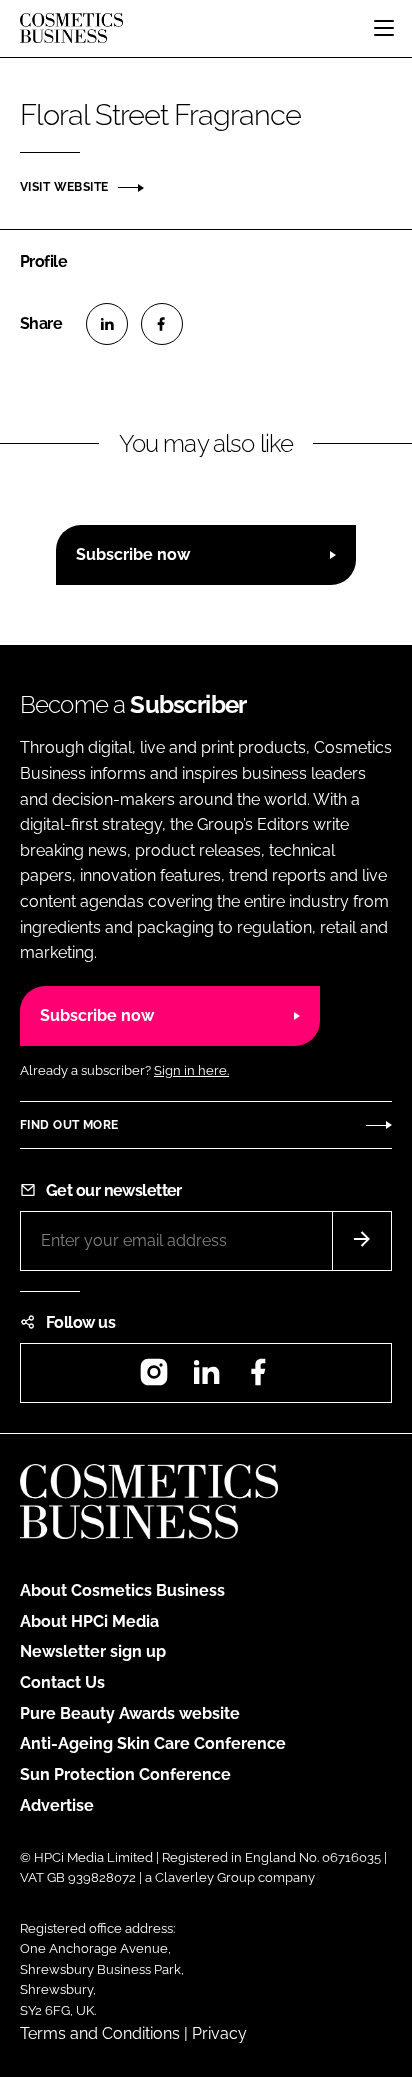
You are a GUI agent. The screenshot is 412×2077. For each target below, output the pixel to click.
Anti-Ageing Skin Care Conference (153, 1743)
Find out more (69, 1125)
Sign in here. (191, 1070)
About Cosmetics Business (122, 1590)
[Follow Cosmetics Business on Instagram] (154, 1378)
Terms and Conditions (100, 2033)
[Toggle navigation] (384, 28)
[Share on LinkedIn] (107, 324)
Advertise (57, 1805)
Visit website (64, 187)
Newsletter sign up (93, 1651)
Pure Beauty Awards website (130, 1713)
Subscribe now (133, 554)
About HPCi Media (89, 1621)
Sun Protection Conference (125, 1774)
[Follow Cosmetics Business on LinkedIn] (206, 1378)
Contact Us (62, 1682)
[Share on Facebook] (162, 324)
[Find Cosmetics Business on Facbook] (258, 1378)
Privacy (219, 2033)
